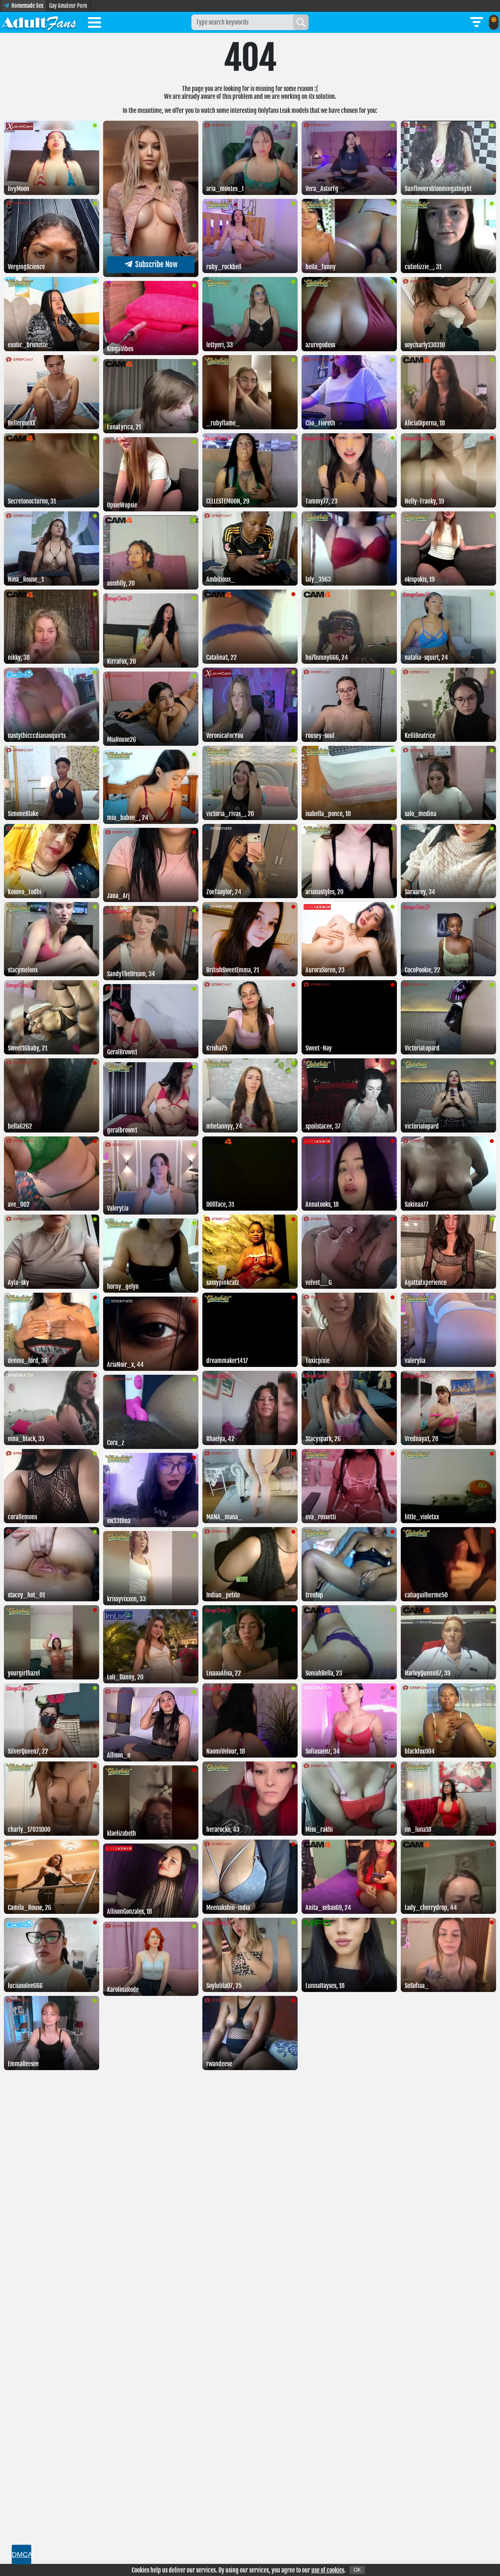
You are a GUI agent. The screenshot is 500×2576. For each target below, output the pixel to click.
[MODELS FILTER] (477, 22)
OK (357, 2570)
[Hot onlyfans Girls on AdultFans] (39, 22)
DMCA (21, 2555)
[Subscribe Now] (151, 275)
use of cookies (328, 2570)
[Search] (301, 22)
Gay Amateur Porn (68, 6)
